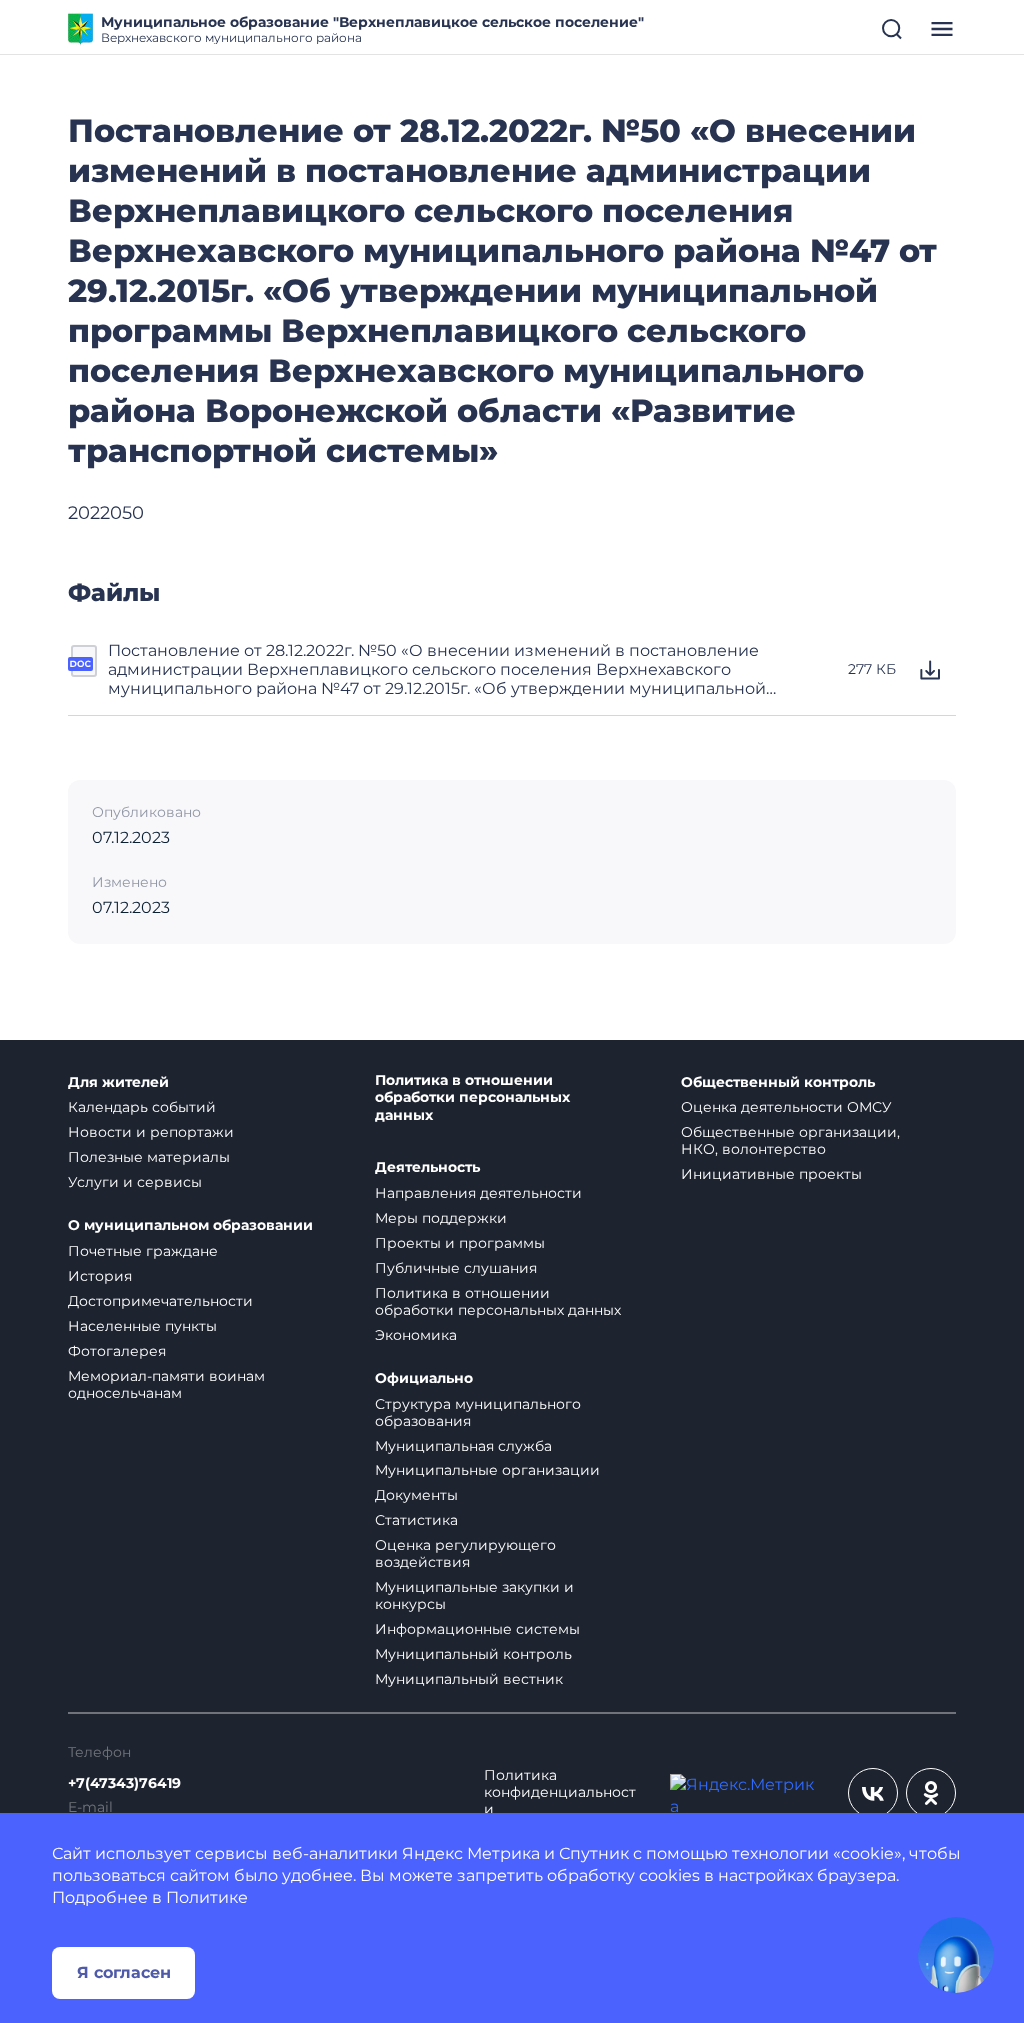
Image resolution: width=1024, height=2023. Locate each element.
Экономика (416, 1335)
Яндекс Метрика (471, 1853)
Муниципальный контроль (473, 1654)
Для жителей (118, 1082)
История (100, 1276)
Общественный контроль (778, 1082)
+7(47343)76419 (124, 1783)
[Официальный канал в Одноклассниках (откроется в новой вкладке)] (931, 1793)
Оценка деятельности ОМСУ (786, 1107)
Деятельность (427, 1167)
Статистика (416, 1520)
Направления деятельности (478, 1193)
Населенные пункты (142, 1326)
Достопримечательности (160, 1301)
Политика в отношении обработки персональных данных (472, 1098)
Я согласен (124, 1972)
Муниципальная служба (463, 1446)
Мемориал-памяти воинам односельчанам (166, 1384)
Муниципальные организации (487, 1470)
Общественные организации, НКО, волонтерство (790, 1140)
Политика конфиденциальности (560, 1792)
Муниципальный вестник (469, 1679)
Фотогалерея (117, 1351)
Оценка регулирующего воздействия (465, 1553)
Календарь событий (142, 1107)
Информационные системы (477, 1629)
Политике (207, 1897)
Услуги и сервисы (135, 1182)
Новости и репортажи (151, 1132)
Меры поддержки (441, 1218)
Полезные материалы (149, 1157)
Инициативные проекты (771, 1174)
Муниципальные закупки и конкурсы (474, 1595)
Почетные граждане (143, 1251)
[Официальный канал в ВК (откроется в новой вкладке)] (873, 1793)
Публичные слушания (456, 1268)
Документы (416, 1495)
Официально (424, 1378)
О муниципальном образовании (190, 1225)
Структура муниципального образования (478, 1412)
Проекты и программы (460, 1243)
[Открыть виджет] (956, 1955)
